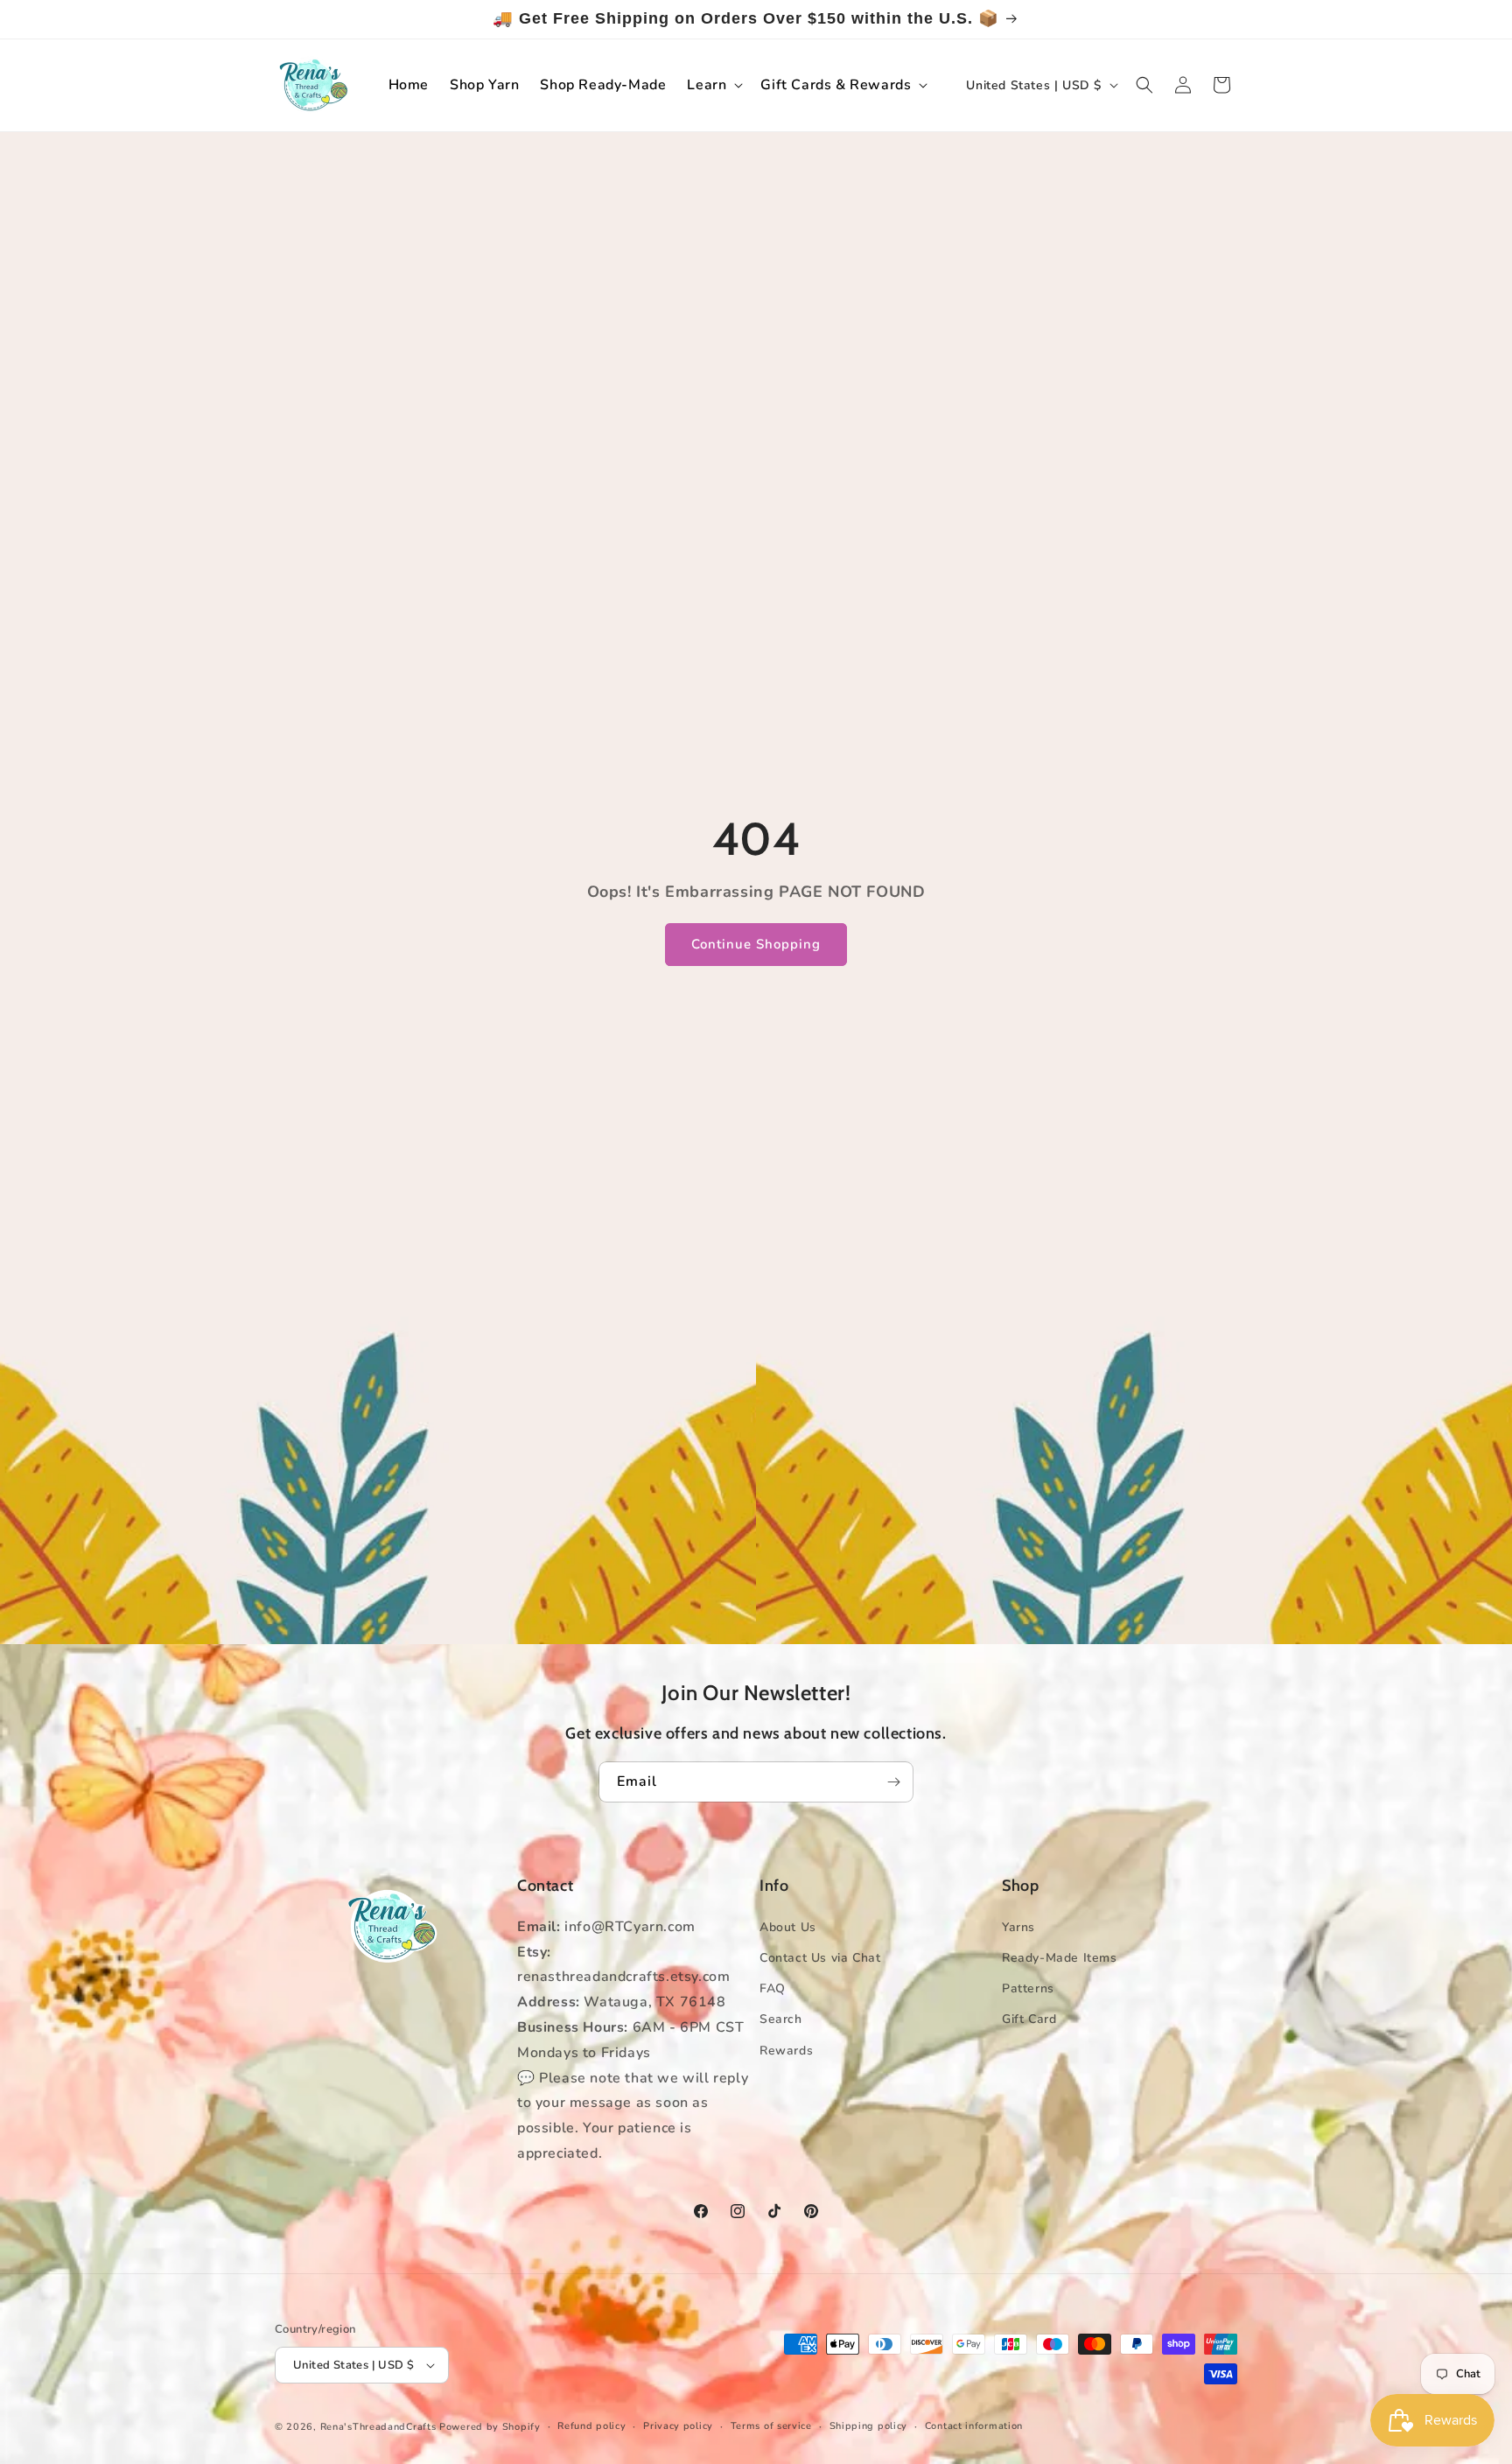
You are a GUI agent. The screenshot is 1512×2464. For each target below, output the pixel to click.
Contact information (974, 2426)
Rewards (786, 2051)
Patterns (1028, 1988)
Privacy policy (678, 2426)
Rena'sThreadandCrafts (378, 2427)
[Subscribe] (893, 1782)
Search (781, 2019)
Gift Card (1029, 2019)
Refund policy (591, 2426)
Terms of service (771, 2426)
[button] (713, 85)
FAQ (773, 1988)
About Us (788, 1927)
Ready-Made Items (1060, 1958)
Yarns (1018, 1927)
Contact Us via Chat (820, 1958)
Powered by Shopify (490, 2427)
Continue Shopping (756, 945)
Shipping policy (869, 2426)
